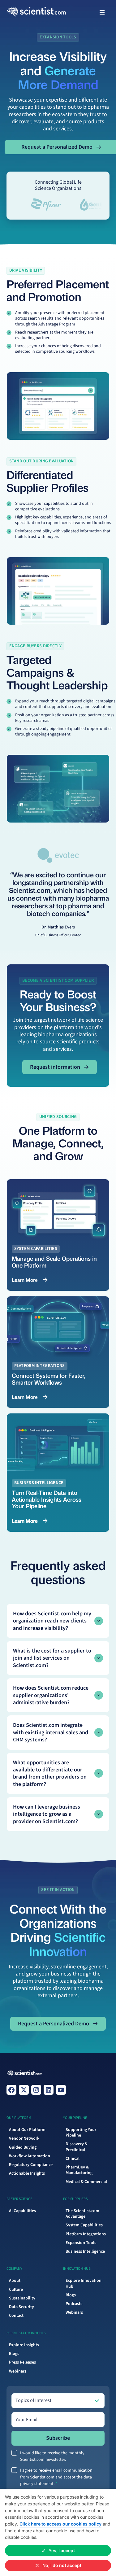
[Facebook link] (11, 2090)
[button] (102, 12)
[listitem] (58, 1621)
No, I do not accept (62, 2565)
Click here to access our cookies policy (60, 2524)
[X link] (24, 2090)
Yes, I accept (62, 2550)
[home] (19, 13)
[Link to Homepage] (25, 2074)
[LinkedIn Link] (49, 2090)
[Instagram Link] (36, 2090)
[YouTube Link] (61, 2090)
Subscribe (58, 2438)
